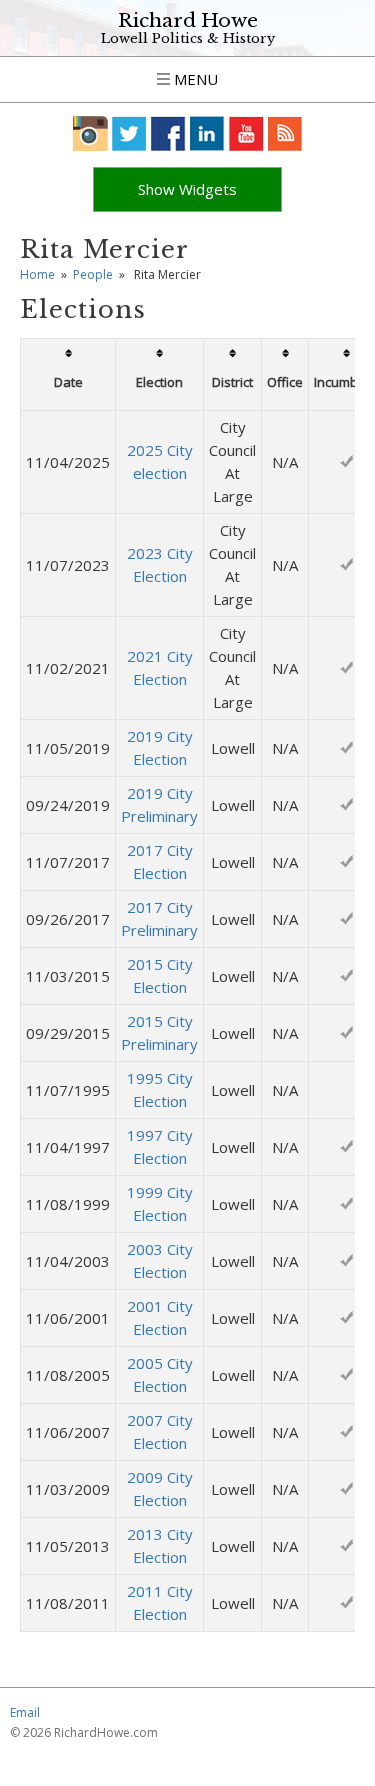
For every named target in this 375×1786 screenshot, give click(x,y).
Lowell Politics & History (188, 38)
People (93, 274)
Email (25, 1712)
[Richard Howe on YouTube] (246, 133)
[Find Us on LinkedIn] (207, 133)
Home (37, 274)
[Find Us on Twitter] (129, 133)
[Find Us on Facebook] (168, 133)
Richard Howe (188, 20)
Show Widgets (187, 189)
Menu (194, 79)
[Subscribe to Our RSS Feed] (285, 133)
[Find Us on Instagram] (90, 133)
